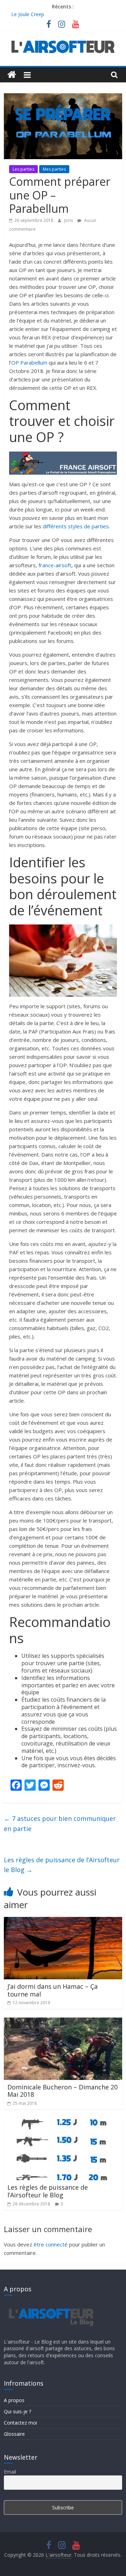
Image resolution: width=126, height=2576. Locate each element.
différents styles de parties (76, 526)
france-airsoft (55, 565)
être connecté (51, 2244)
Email (10, 2472)
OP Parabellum (29, 362)
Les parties (23, 169)
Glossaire (14, 2434)
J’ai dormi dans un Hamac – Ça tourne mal (52, 1990)
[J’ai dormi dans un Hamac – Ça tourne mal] (63, 1921)
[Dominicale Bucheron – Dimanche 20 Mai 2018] (63, 2022)
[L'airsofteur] (12, 75)
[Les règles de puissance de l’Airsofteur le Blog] (63, 2122)
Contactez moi (20, 2423)
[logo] (50, 2304)
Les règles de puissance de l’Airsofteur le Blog (62, 1865)
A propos (14, 2400)
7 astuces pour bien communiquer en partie (60, 1823)
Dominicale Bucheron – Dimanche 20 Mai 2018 (62, 2091)
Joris (69, 220)
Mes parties (54, 169)
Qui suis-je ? (17, 2411)
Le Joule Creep (28, 14)
